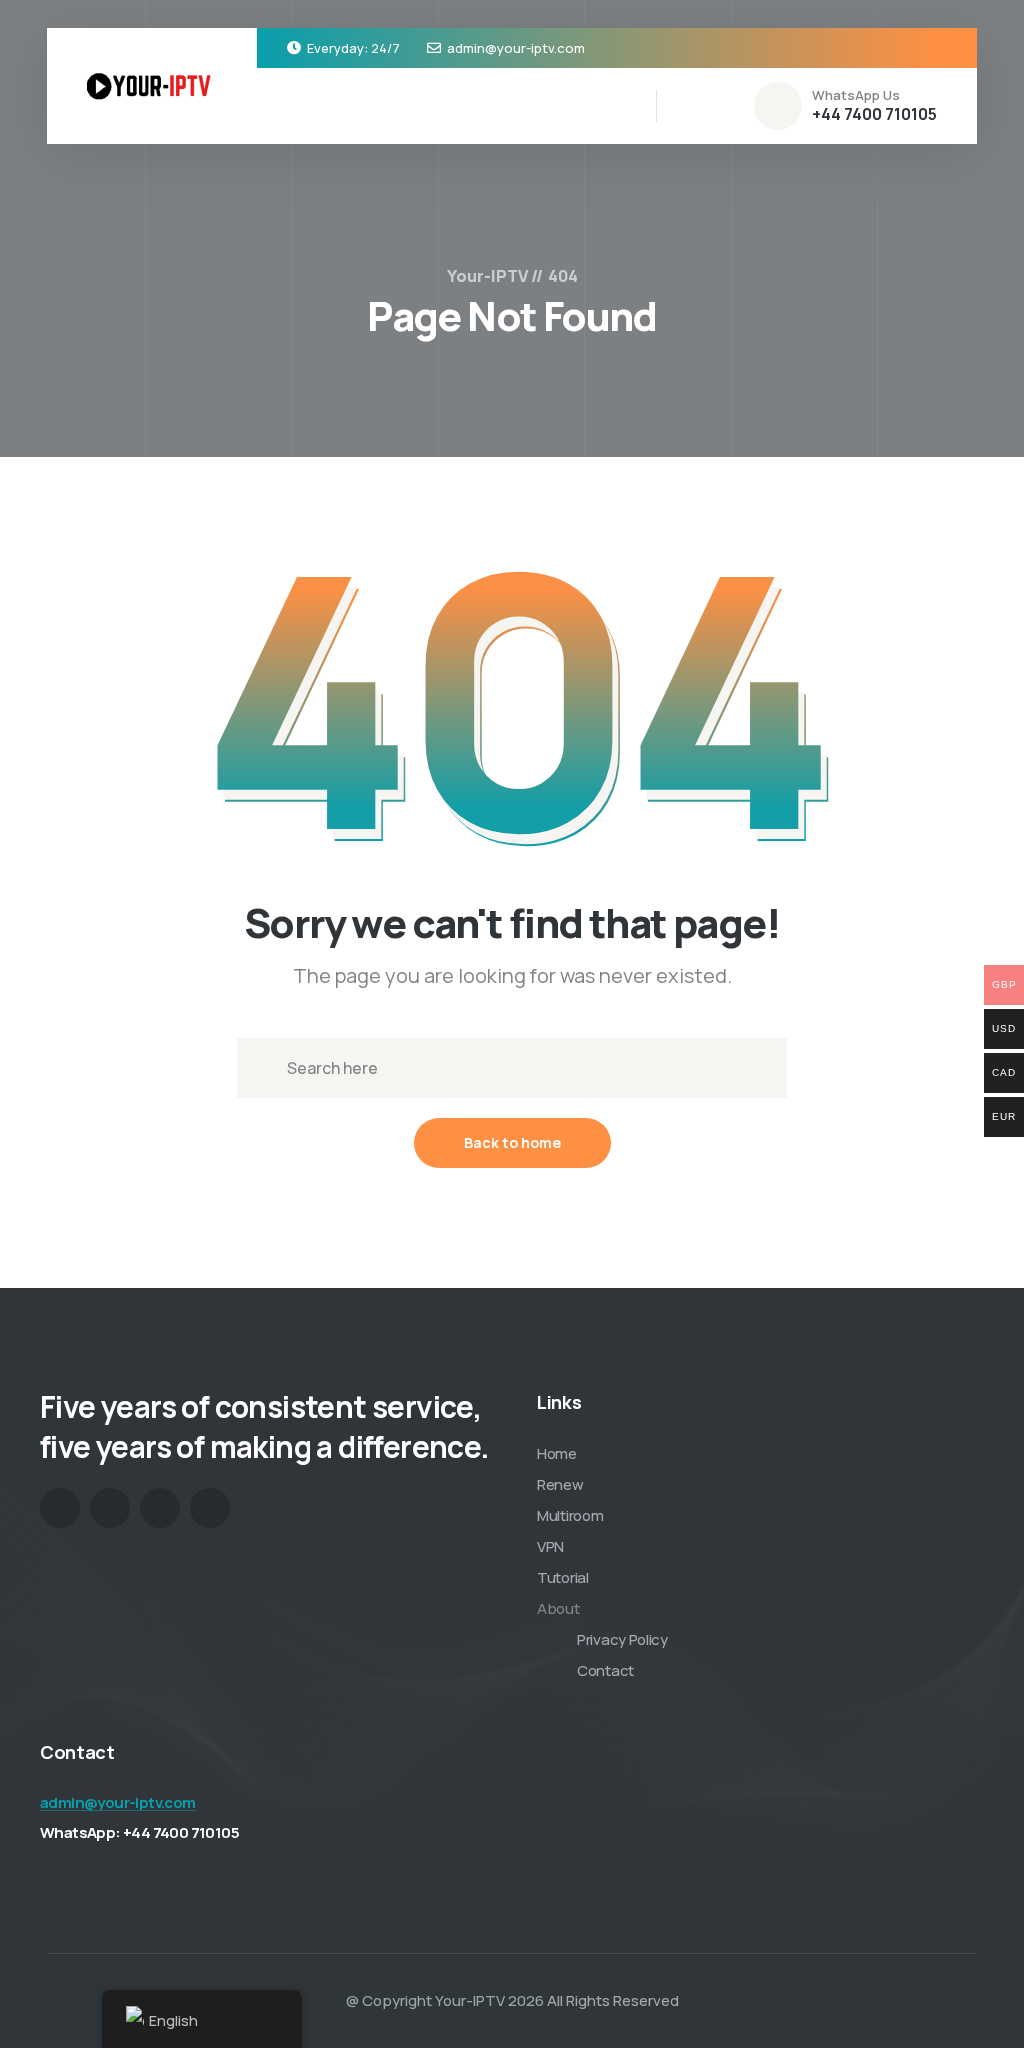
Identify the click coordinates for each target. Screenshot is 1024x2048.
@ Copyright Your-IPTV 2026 (445, 2000)
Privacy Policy (622, 1639)
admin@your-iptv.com (516, 48)
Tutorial (563, 1577)
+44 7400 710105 (874, 114)
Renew (560, 1484)
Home (557, 1453)
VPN (550, 1546)
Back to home (512, 1142)
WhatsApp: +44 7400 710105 (139, 1832)
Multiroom (570, 1515)
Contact (605, 1670)
